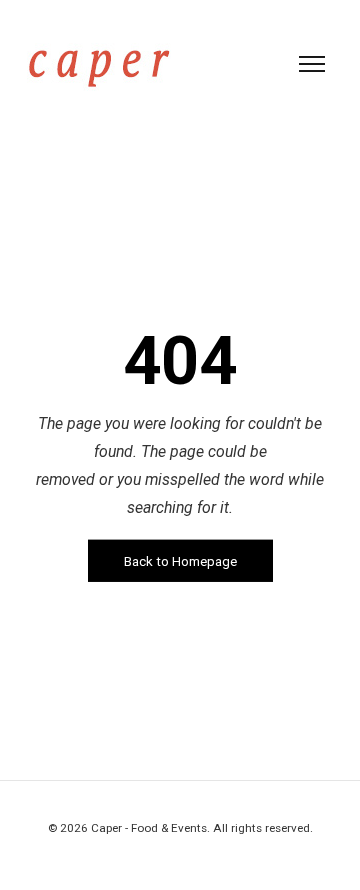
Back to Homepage (180, 561)
